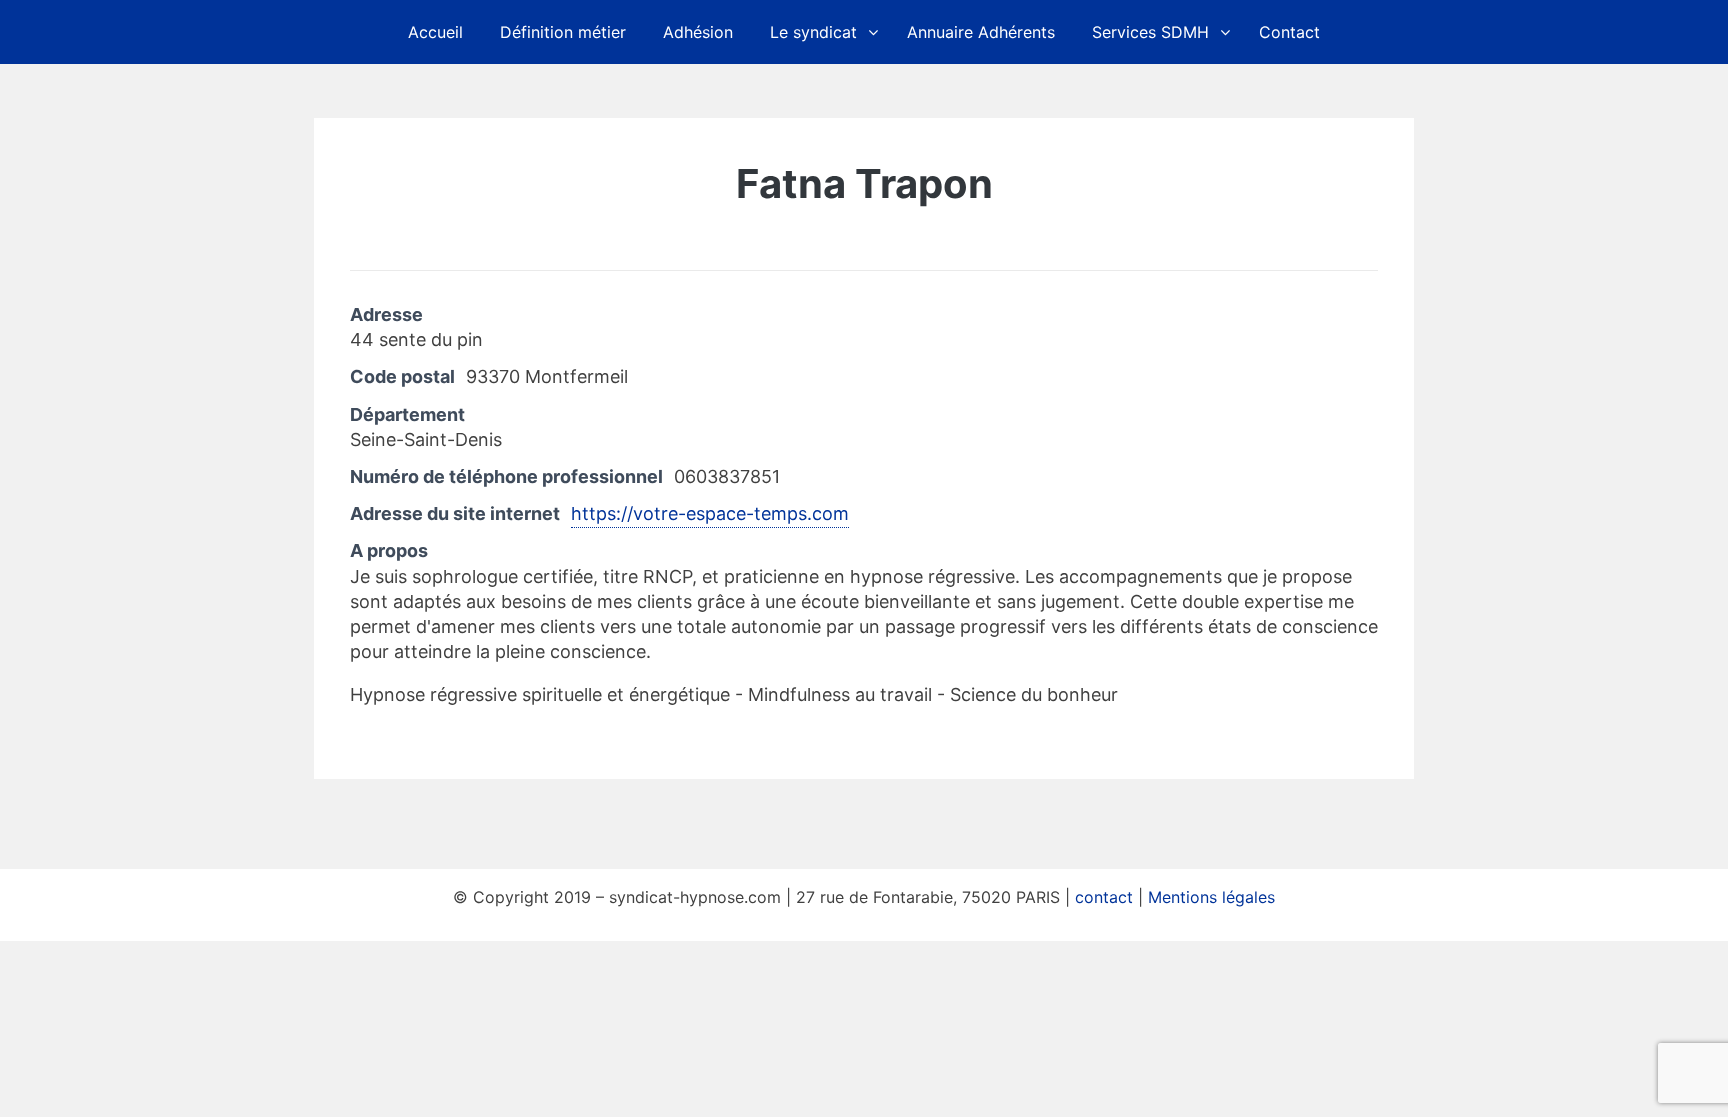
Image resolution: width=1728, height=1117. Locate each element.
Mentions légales (1211, 897)
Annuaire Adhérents (981, 32)
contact (1104, 897)
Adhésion (698, 32)
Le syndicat (813, 32)
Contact (1289, 32)
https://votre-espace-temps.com (710, 513)
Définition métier (563, 32)
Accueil (435, 32)
